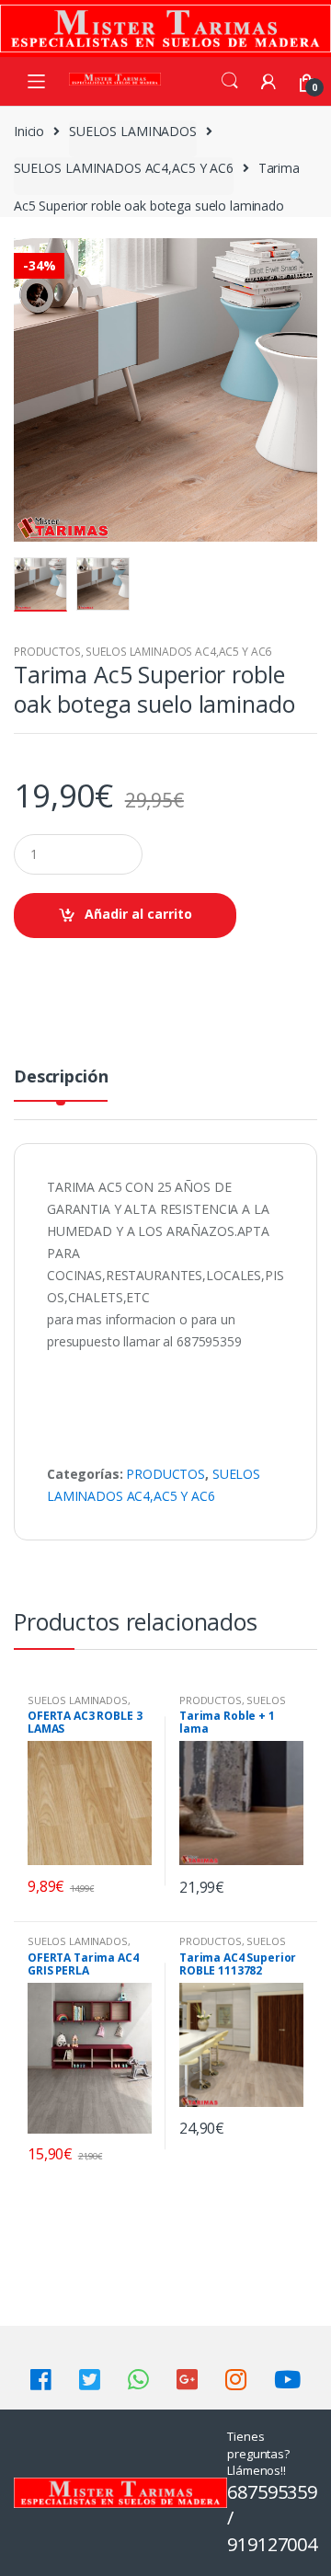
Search (230, 81)
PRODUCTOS (47, 652)
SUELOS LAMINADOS (133, 131)
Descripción (61, 1077)
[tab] (61, 1084)
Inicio (29, 131)
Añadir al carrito (138, 914)
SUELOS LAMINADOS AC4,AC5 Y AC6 (124, 168)
